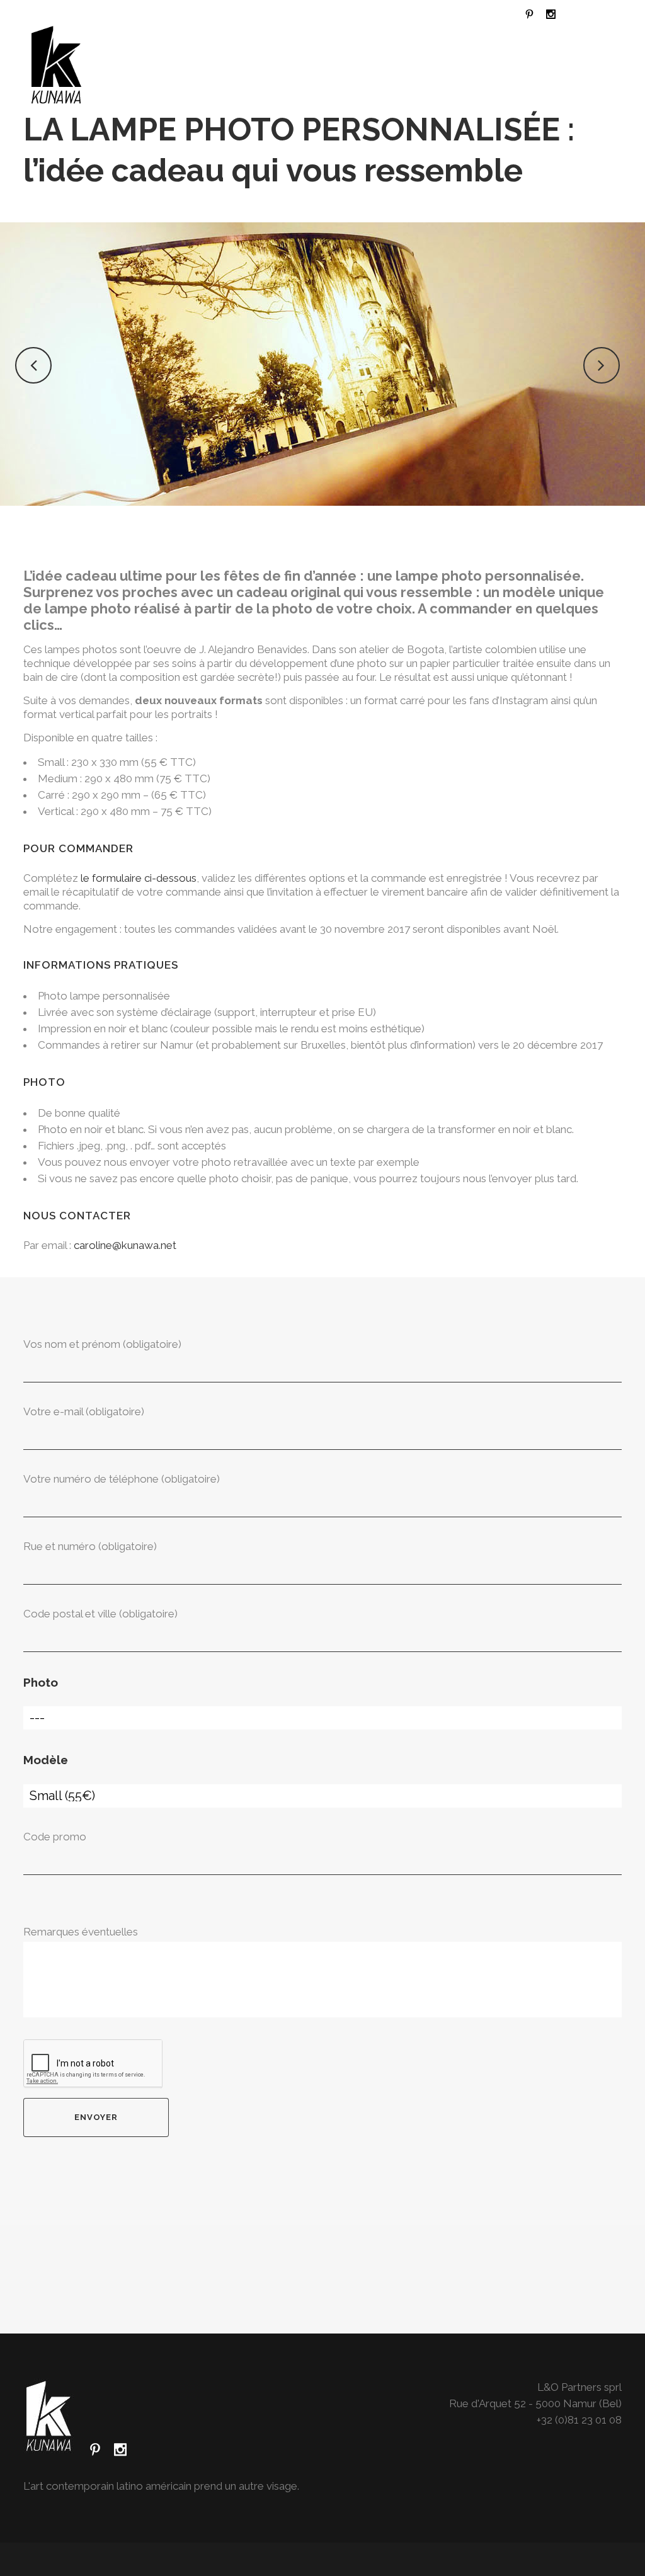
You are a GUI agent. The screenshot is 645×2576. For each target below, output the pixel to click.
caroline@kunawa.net (125, 1245)
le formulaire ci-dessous (139, 878)
